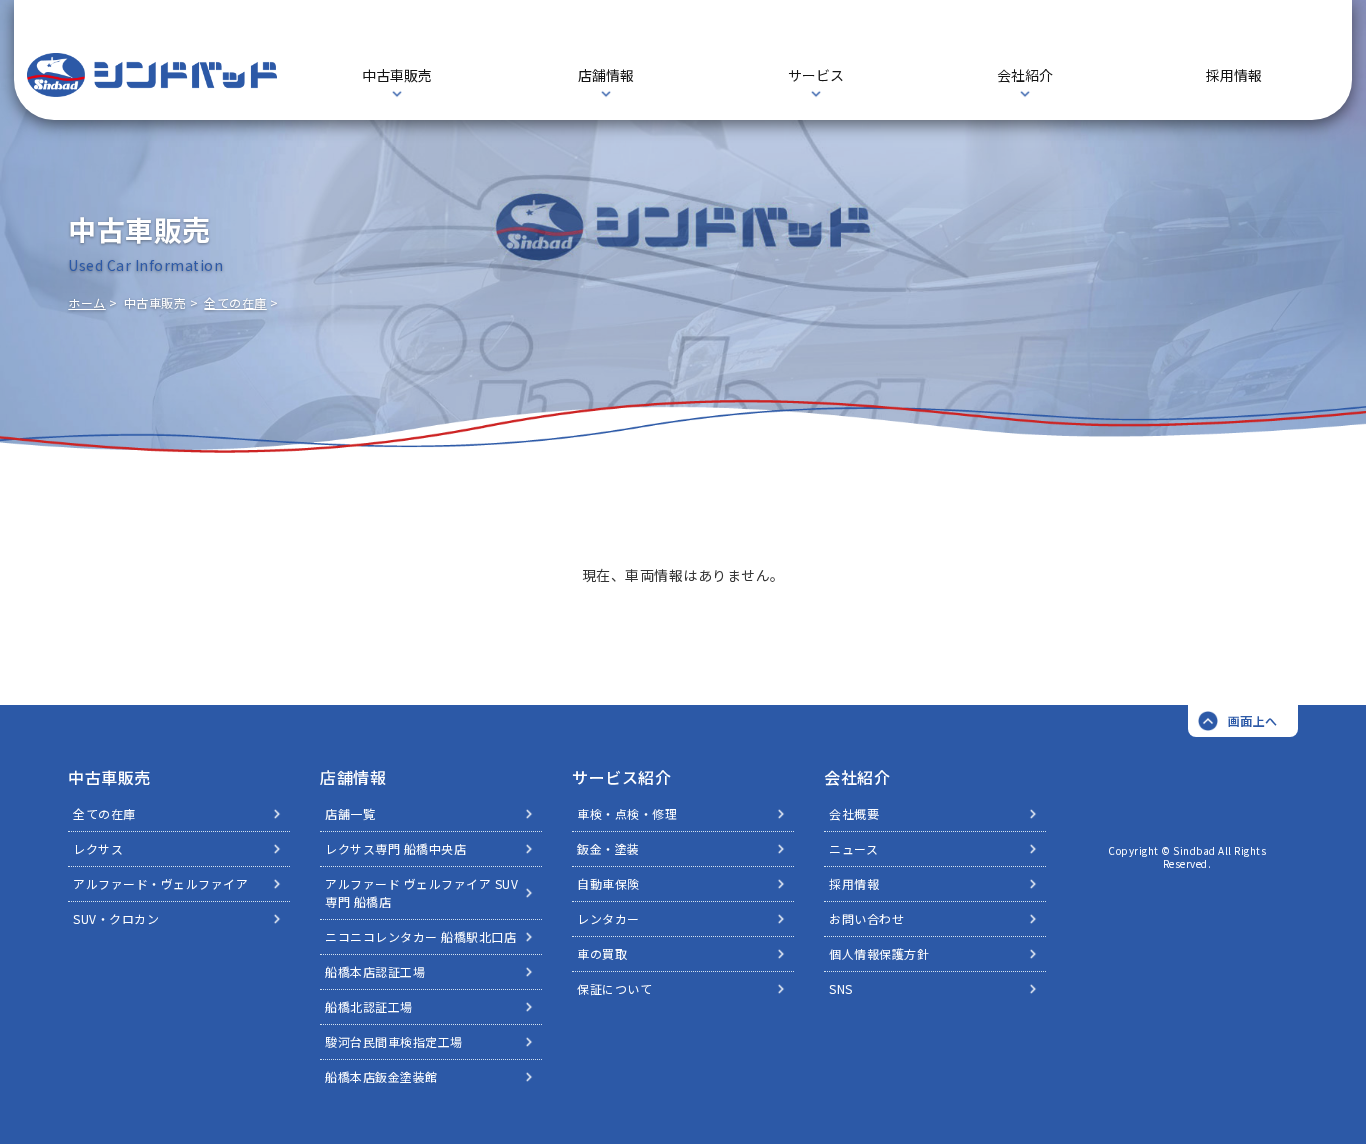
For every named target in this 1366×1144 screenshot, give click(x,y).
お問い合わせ (866, 918)
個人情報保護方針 (879, 953)
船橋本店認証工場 (375, 971)
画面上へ (1253, 720)
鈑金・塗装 (608, 848)
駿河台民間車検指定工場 (394, 1041)
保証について (614, 988)
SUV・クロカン (116, 918)
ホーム (87, 302)
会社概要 (854, 813)
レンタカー (608, 918)
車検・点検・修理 (627, 813)
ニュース (853, 848)
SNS (841, 988)
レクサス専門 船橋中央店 (395, 848)
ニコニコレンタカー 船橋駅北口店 (420, 936)
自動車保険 (608, 883)
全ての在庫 (235, 302)
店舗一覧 (350, 813)
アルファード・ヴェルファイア (160, 883)
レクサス (98, 848)
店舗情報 (353, 777)
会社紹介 (857, 777)
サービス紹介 (621, 777)
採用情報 (1234, 75)
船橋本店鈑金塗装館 (381, 1076)
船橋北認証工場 (369, 1006)
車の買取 (602, 953)
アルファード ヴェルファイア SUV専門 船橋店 (421, 892)
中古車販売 (109, 777)
